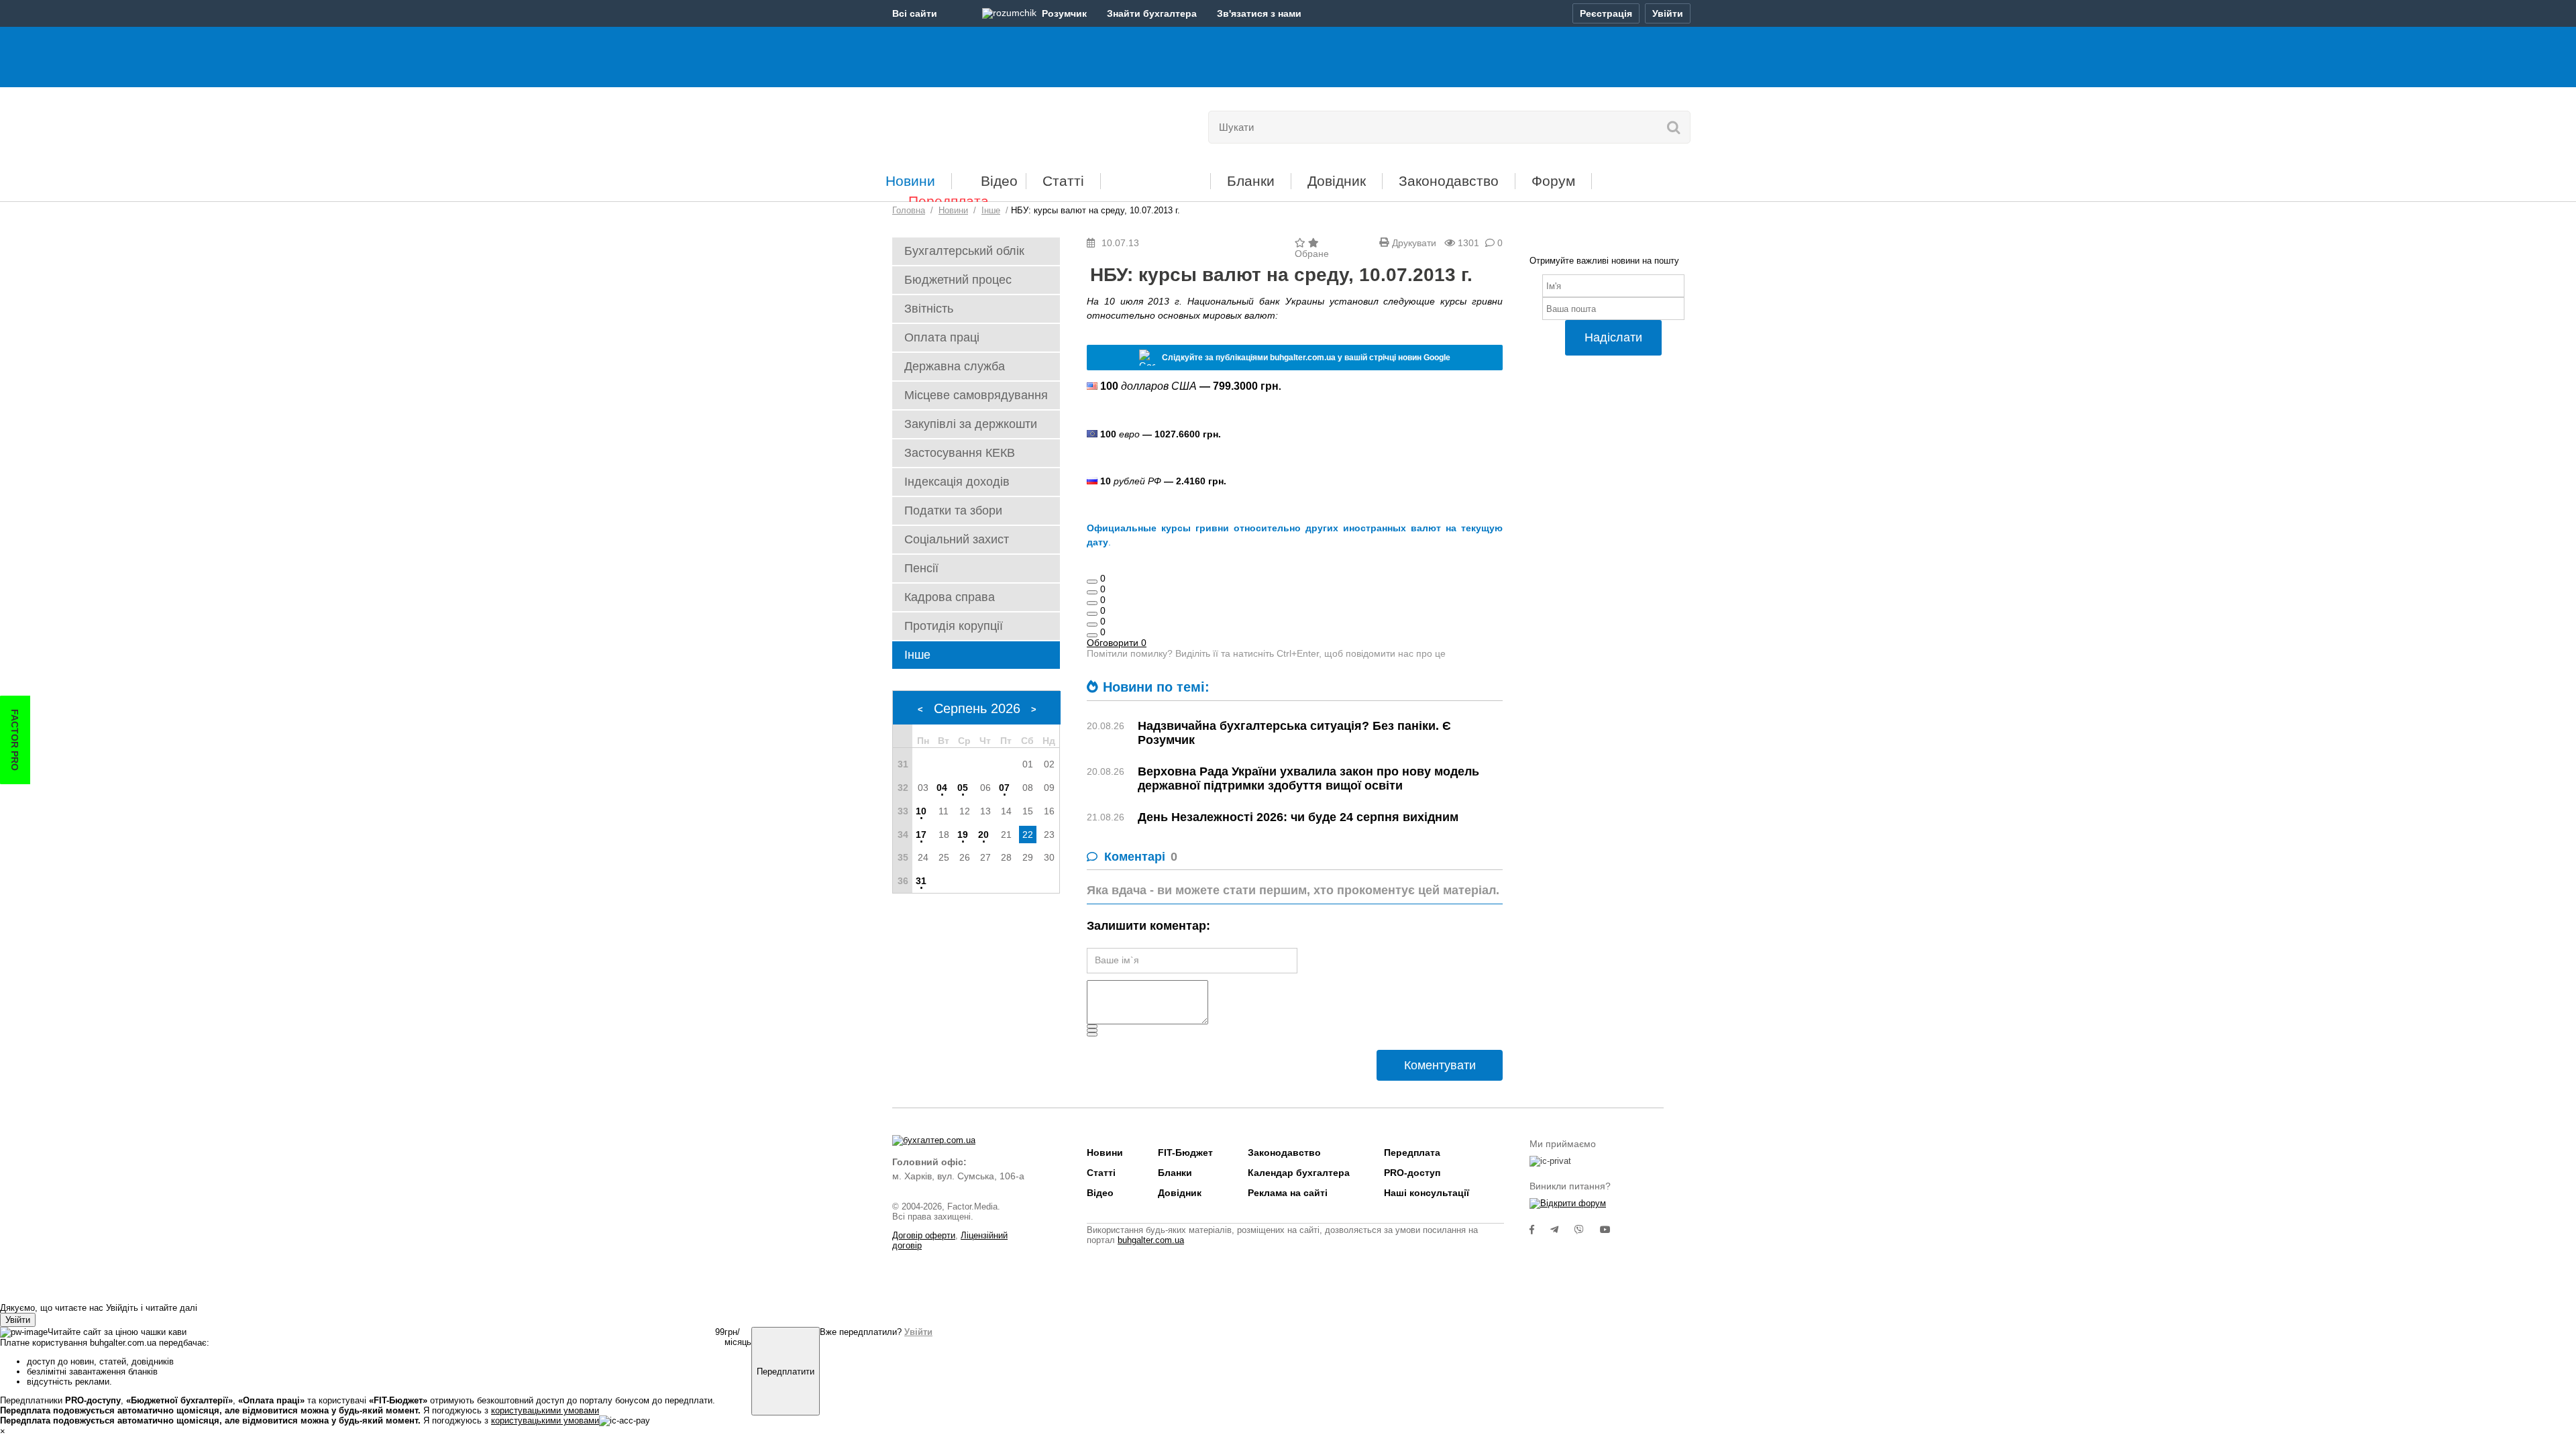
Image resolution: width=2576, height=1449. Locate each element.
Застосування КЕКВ (960, 453)
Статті (1063, 181)
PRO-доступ (1412, 1173)
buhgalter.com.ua (1151, 1240)
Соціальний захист (957, 539)
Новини (910, 181)
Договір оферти (924, 1235)
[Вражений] (1092, 603)
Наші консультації (1427, 1193)
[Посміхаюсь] (1092, 592)
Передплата (949, 201)
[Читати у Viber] (1587, 1230)
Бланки (1251, 181)
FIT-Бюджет (1156, 176)
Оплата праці (942, 337)
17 (921, 835)
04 (942, 788)
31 (921, 881)
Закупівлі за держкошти (971, 424)
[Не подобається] (1092, 635)
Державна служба (955, 366)
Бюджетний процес (958, 280)
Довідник (1337, 181)
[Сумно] (1092, 614)
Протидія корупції (954, 626)
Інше (917, 655)
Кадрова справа (950, 597)
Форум (1553, 181)
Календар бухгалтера (1299, 1173)
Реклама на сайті (1288, 1193)
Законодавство (1449, 181)
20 (983, 835)
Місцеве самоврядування (976, 395)
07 (1004, 788)
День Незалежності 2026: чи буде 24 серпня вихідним (1298, 817)
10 (921, 811)
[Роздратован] (1092, 625)
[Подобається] (1092, 582)
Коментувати (1440, 1065)
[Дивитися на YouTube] (1612, 1230)
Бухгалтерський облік (964, 251)
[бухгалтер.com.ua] (984, 124)
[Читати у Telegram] (1562, 1230)
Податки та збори (953, 511)
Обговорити (1117, 643)
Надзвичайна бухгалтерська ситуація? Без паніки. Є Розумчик (1294, 733)
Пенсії (921, 568)
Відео (999, 181)
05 (963, 788)
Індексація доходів (957, 482)
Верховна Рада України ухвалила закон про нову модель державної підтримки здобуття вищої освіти (1308, 779)
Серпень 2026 (977, 708)
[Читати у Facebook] (1540, 1230)
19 (963, 835)
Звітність (929, 309)
